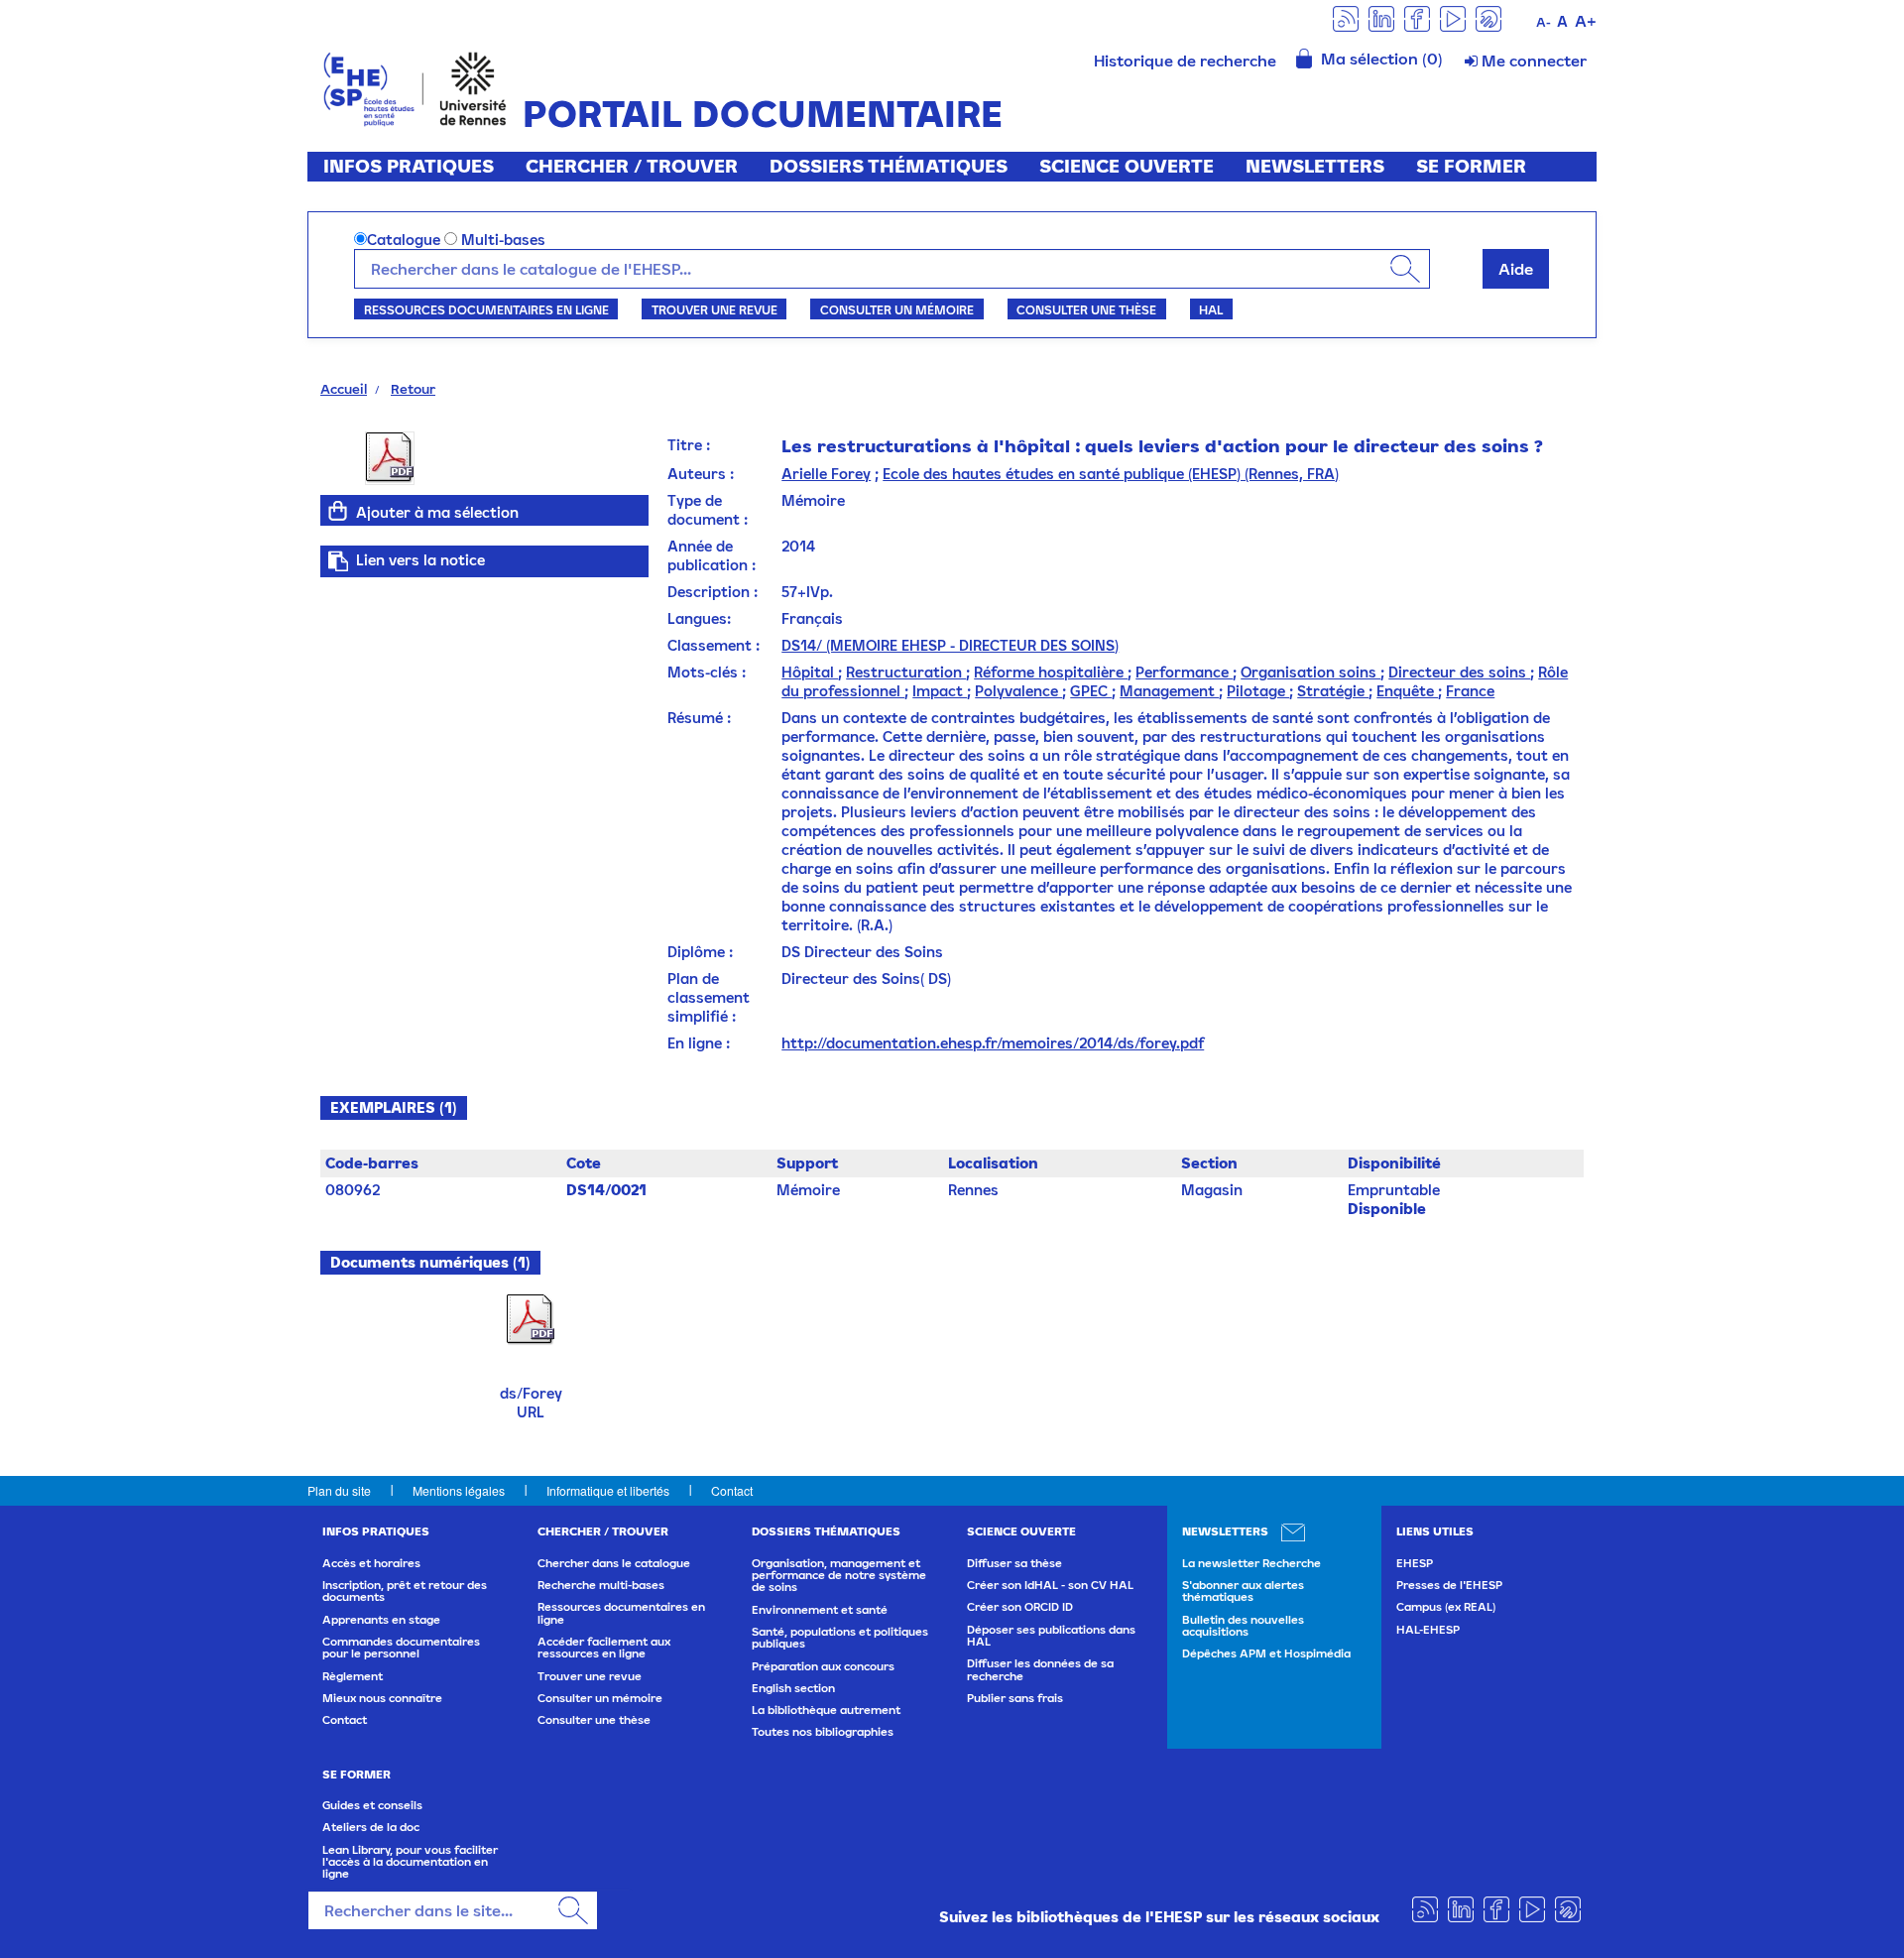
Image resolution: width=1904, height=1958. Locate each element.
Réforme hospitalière (1051, 672)
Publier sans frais (1015, 1698)
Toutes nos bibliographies (823, 1732)
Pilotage (1258, 691)
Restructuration (906, 672)
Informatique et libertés (608, 1490)
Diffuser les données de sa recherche (1040, 1669)
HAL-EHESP (1428, 1630)
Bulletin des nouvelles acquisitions (1243, 1626)
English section (793, 1688)
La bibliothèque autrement (826, 1710)
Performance (1184, 672)
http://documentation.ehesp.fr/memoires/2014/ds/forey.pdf (993, 1043)
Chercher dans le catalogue (614, 1563)
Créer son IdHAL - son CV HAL (1050, 1585)
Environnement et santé (820, 1610)
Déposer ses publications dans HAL (1051, 1636)
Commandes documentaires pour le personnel (401, 1648)
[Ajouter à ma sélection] (338, 511)
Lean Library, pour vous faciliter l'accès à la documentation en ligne (410, 1862)
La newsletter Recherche (1251, 1563)
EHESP (1415, 1563)
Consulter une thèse (1086, 309)
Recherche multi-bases (601, 1585)
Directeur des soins (1459, 672)
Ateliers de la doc (371, 1827)
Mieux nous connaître (382, 1698)
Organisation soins (1310, 672)
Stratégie (1333, 691)
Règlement (353, 1676)
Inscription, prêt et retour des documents (405, 1591)
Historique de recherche (1185, 61)
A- (1544, 22)
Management (1169, 691)
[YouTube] (1453, 17)
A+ (1586, 21)
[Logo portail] (415, 87)
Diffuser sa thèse (1014, 1563)
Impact (940, 691)
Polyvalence (1018, 691)
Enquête (1407, 691)
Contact (732, 1490)
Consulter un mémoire (897, 309)
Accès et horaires (371, 1563)
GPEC (1091, 691)
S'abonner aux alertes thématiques (1243, 1591)
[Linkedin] (1381, 17)
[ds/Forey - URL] (531, 1319)
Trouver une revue (714, 309)
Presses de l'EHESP (1449, 1585)
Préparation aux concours (823, 1666)
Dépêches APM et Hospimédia (1266, 1653)
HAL (1211, 309)
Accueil (344, 389)
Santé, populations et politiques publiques (840, 1638)
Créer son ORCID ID (1020, 1607)
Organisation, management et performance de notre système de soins (839, 1576)
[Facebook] (1417, 17)
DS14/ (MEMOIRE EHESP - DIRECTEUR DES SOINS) (950, 645)
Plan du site (339, 1490)
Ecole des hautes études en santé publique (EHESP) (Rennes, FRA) (1111, 474)
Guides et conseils (372, 1805)
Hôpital (810, 672)
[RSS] (1346, 17)
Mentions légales (459, 1490)
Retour (413, 389)
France (1470, 691)
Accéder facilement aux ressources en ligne (604, 1648)
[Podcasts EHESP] (1488, 17)
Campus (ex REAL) (1446, 1607)
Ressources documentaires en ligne (486, 309)
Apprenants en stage (381, 1620)
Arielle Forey (826, 474)
